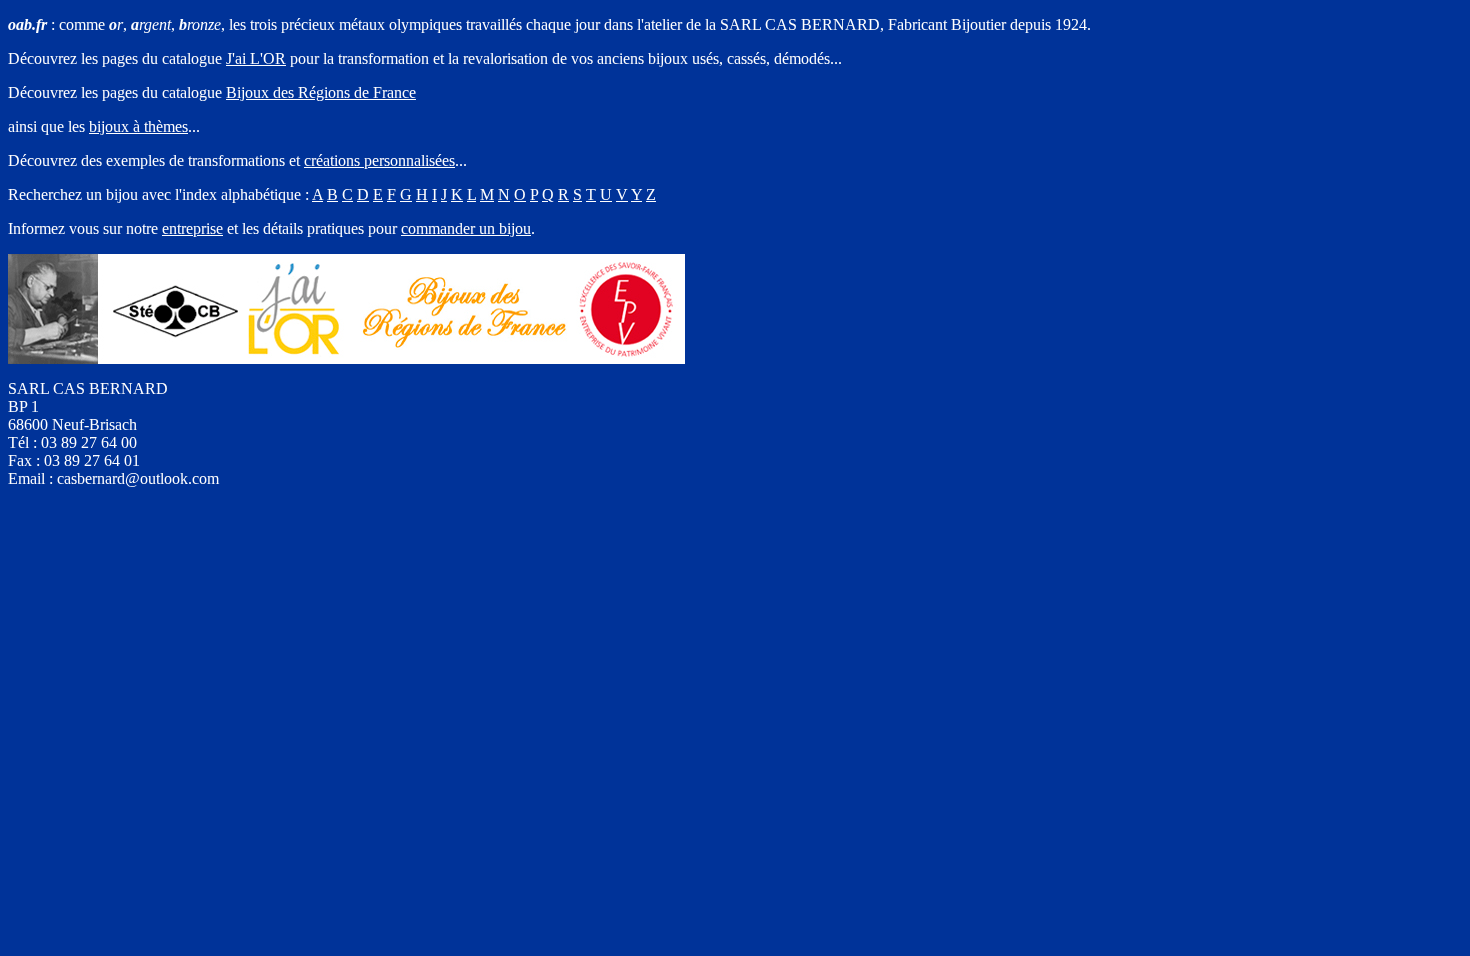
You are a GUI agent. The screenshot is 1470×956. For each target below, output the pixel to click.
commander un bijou (466, 228)
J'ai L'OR (256, 58)
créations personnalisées (379, 160)
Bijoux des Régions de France (321, 92)
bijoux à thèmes (138, 126)
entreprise (192, 228)
